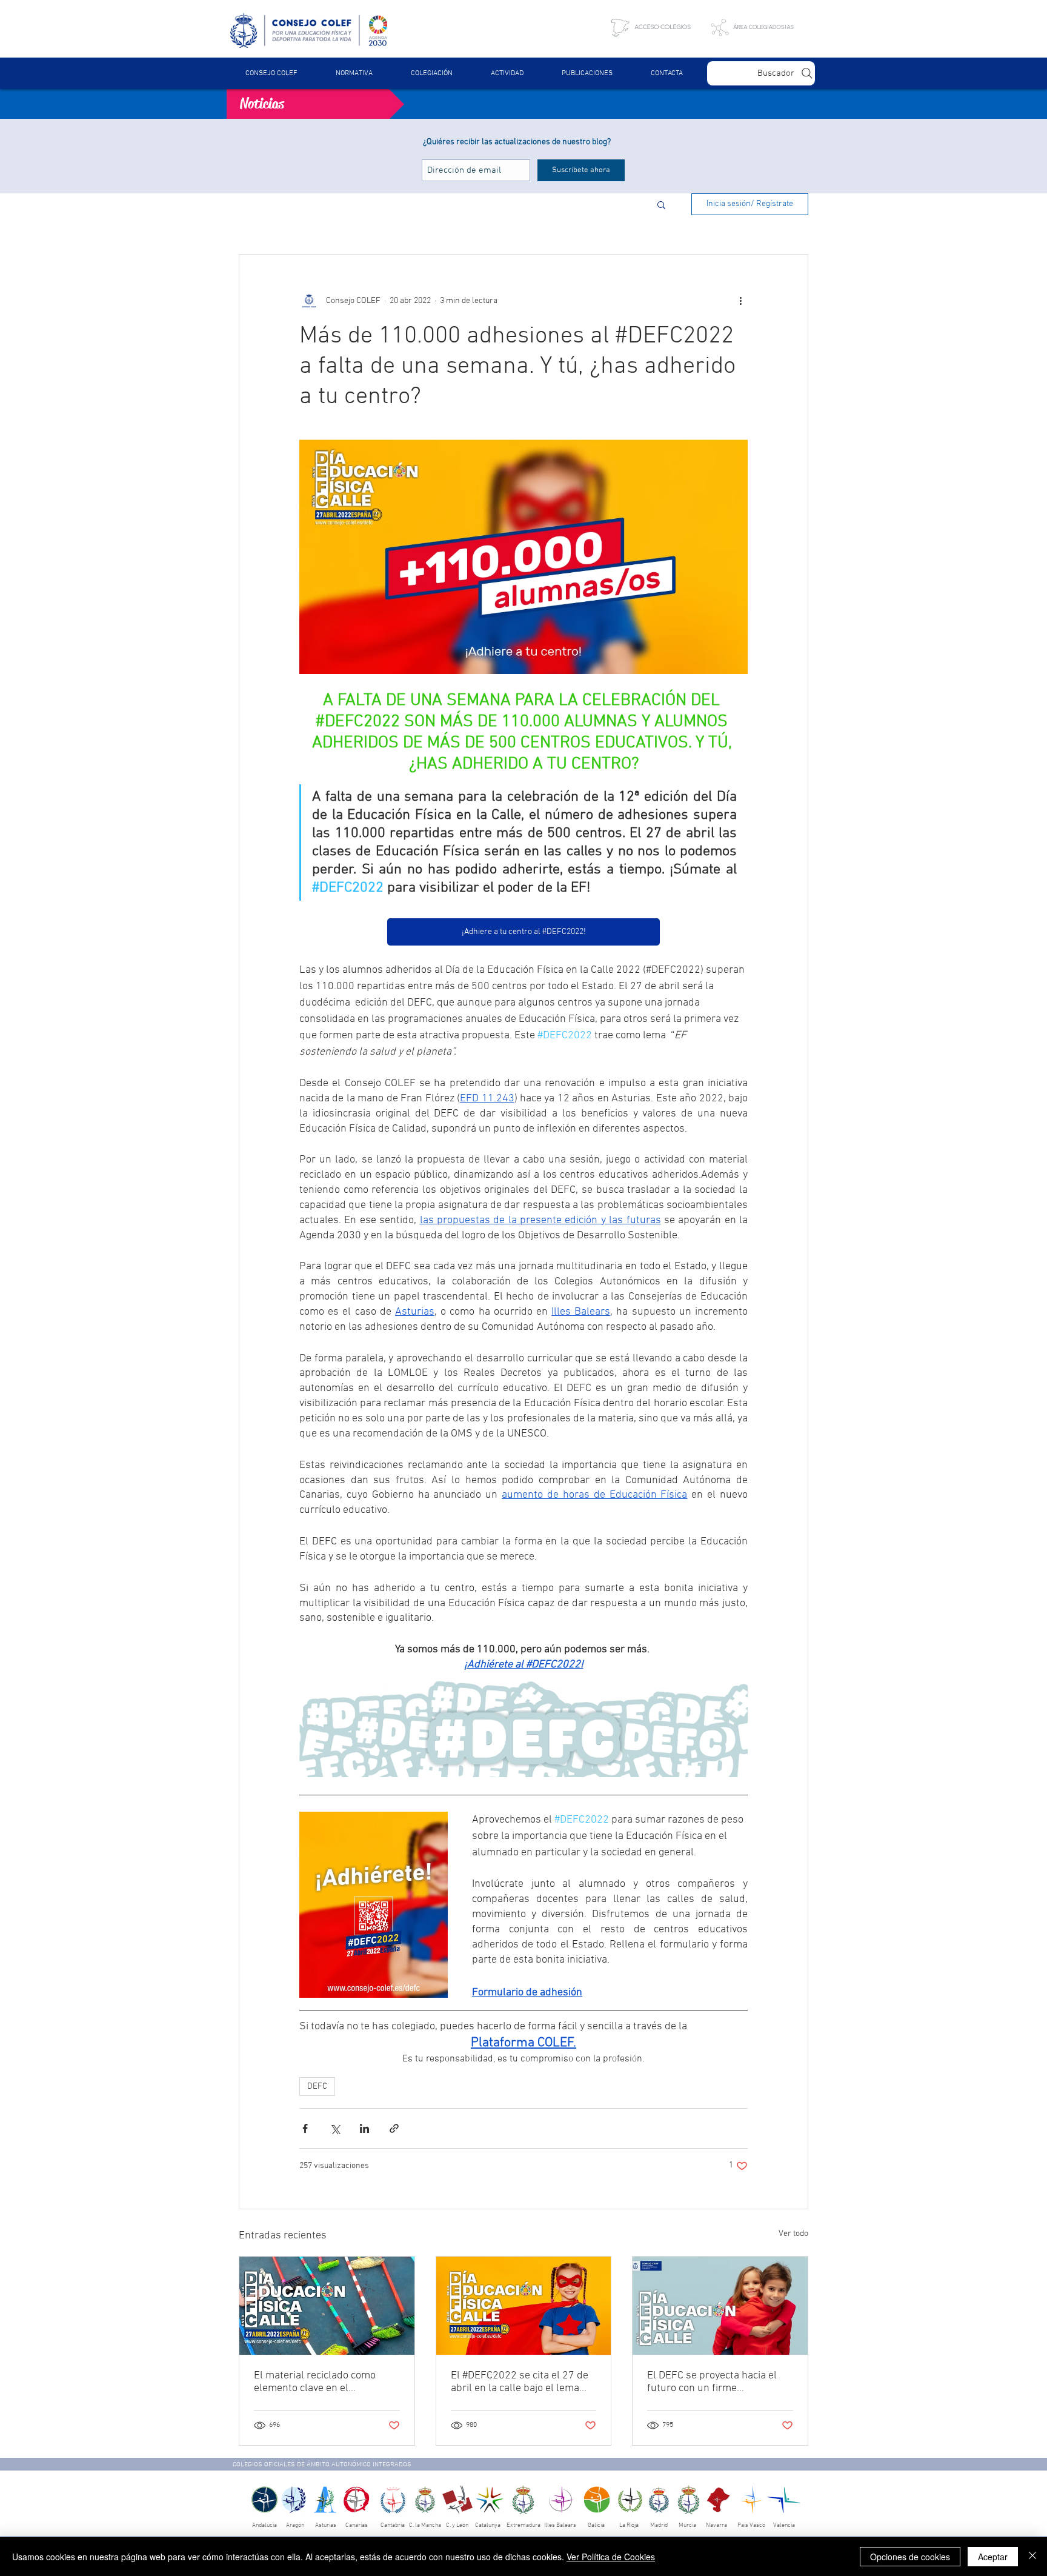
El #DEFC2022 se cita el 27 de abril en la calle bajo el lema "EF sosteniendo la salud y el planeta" (520, 2382)
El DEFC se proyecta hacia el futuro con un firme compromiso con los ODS (712, 2382)
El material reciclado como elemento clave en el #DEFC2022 (315, 2382)
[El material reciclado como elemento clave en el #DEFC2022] (327, 2306)
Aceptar (993, 2557)
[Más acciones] (740, 301)
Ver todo (793, 2234)
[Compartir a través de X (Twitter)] (335, 2128)
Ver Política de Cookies (611, 2557)
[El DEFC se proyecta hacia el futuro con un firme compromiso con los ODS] (720, 2306)
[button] (354, 73)
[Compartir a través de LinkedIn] (364, 2128)
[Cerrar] (1032, 2557)
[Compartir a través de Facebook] (305, 2128)
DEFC (317, 2087)
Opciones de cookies (910, 2557)
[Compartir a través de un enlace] (394, 2128)
